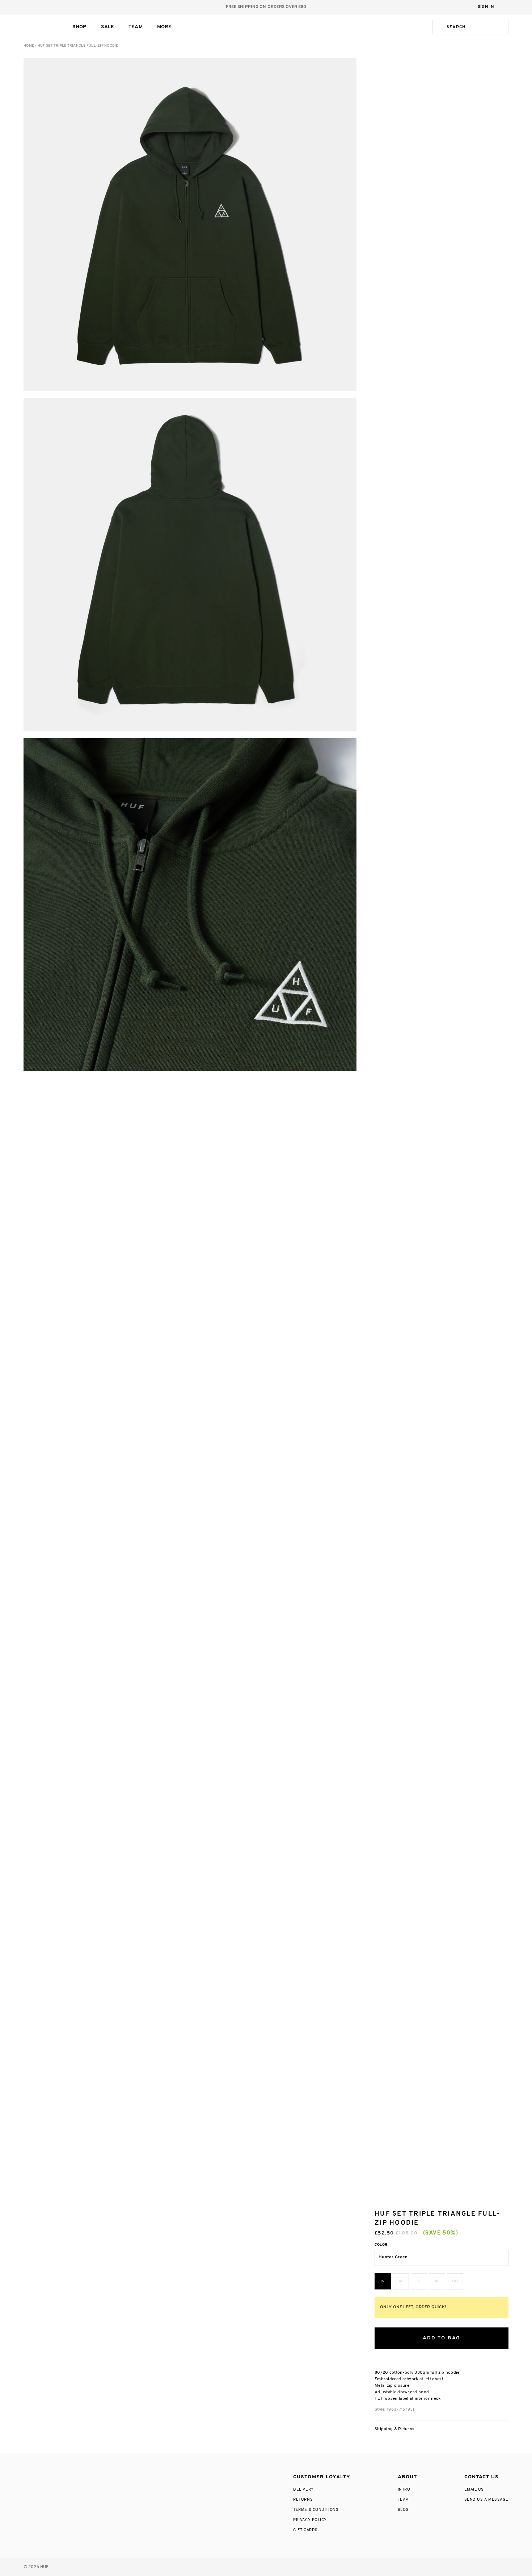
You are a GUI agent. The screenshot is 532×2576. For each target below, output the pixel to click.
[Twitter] (60, 2475)
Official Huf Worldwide (40, 27)
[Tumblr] (75, 2475)
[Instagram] (27, 2475)
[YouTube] (91, 2475)
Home (29, 46)
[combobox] (476, 27)
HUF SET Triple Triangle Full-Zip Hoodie (78, 46)
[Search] (438, 27)
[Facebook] (43, 2475)
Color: (382, 2245)
